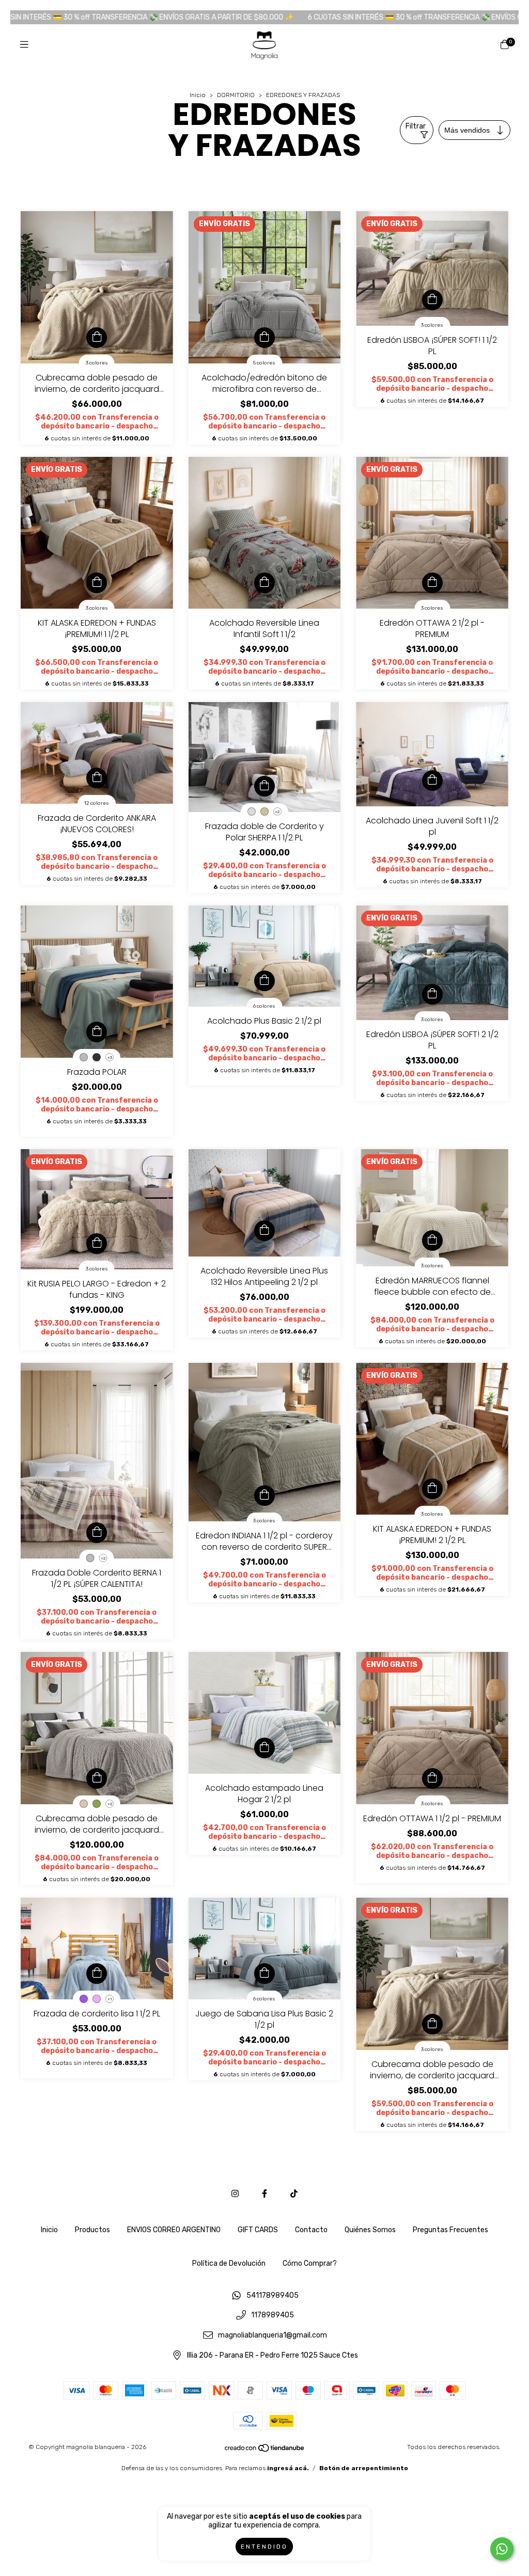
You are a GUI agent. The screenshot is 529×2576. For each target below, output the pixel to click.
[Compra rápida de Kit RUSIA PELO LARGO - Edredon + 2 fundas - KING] (97, 1244)
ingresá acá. (288, 2468)
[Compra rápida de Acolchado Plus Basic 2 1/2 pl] (264, 981)
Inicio (198, 95)
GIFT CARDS (258, 2230)
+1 (110, 1999)
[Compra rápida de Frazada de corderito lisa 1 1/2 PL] (97, 1974)
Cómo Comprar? (310, 2263)
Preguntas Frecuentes (450, 2230)
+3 (110, 1058)
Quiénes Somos (370, 2230)
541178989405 (273, 2295)
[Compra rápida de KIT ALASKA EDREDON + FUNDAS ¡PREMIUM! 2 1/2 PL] (432, 1489)
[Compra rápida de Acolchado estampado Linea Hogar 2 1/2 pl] (264, 1748)
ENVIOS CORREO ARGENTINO (174, 2230)
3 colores (97, 363)
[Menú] (24, 45)
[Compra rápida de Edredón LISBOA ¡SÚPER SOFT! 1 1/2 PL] (432, 300)
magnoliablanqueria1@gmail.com (273, 2336)
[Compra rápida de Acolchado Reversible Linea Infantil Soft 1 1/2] (264, 583)
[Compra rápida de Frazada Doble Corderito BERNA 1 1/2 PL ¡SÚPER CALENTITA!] (97, 1533)
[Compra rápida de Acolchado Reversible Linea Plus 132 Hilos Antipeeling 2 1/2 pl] (264, 1231)
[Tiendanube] (265, 2451)
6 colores (264, 1006)
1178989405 (273, 2316)
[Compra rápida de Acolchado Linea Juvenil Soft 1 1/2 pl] (432, 781)
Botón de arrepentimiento (364, 2468)
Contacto (311, 2230)
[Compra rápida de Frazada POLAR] (97, 1032)
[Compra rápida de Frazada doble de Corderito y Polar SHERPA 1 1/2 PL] (264, 786)
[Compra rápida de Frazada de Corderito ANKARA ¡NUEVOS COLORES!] (97, 778)
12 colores (97, 803)
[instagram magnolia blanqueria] (235, 2194)
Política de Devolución (229, 2263)
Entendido (264, 2547)
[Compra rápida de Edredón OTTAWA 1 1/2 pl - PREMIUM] (432, 1778)
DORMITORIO (237, 95)
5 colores (264, 363)
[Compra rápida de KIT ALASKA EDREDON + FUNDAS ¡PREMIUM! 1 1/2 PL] (97, 583)
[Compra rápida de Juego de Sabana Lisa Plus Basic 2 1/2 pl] (264, 1974)
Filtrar (416, 126)
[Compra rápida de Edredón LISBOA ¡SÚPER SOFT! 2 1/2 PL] (432, 994)
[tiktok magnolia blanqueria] (294, 2194)
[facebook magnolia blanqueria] (264, 2194)
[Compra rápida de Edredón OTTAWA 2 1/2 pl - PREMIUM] (432, 583)
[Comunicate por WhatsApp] (502, 2549)
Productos (92, 2230)
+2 (277, 812)
